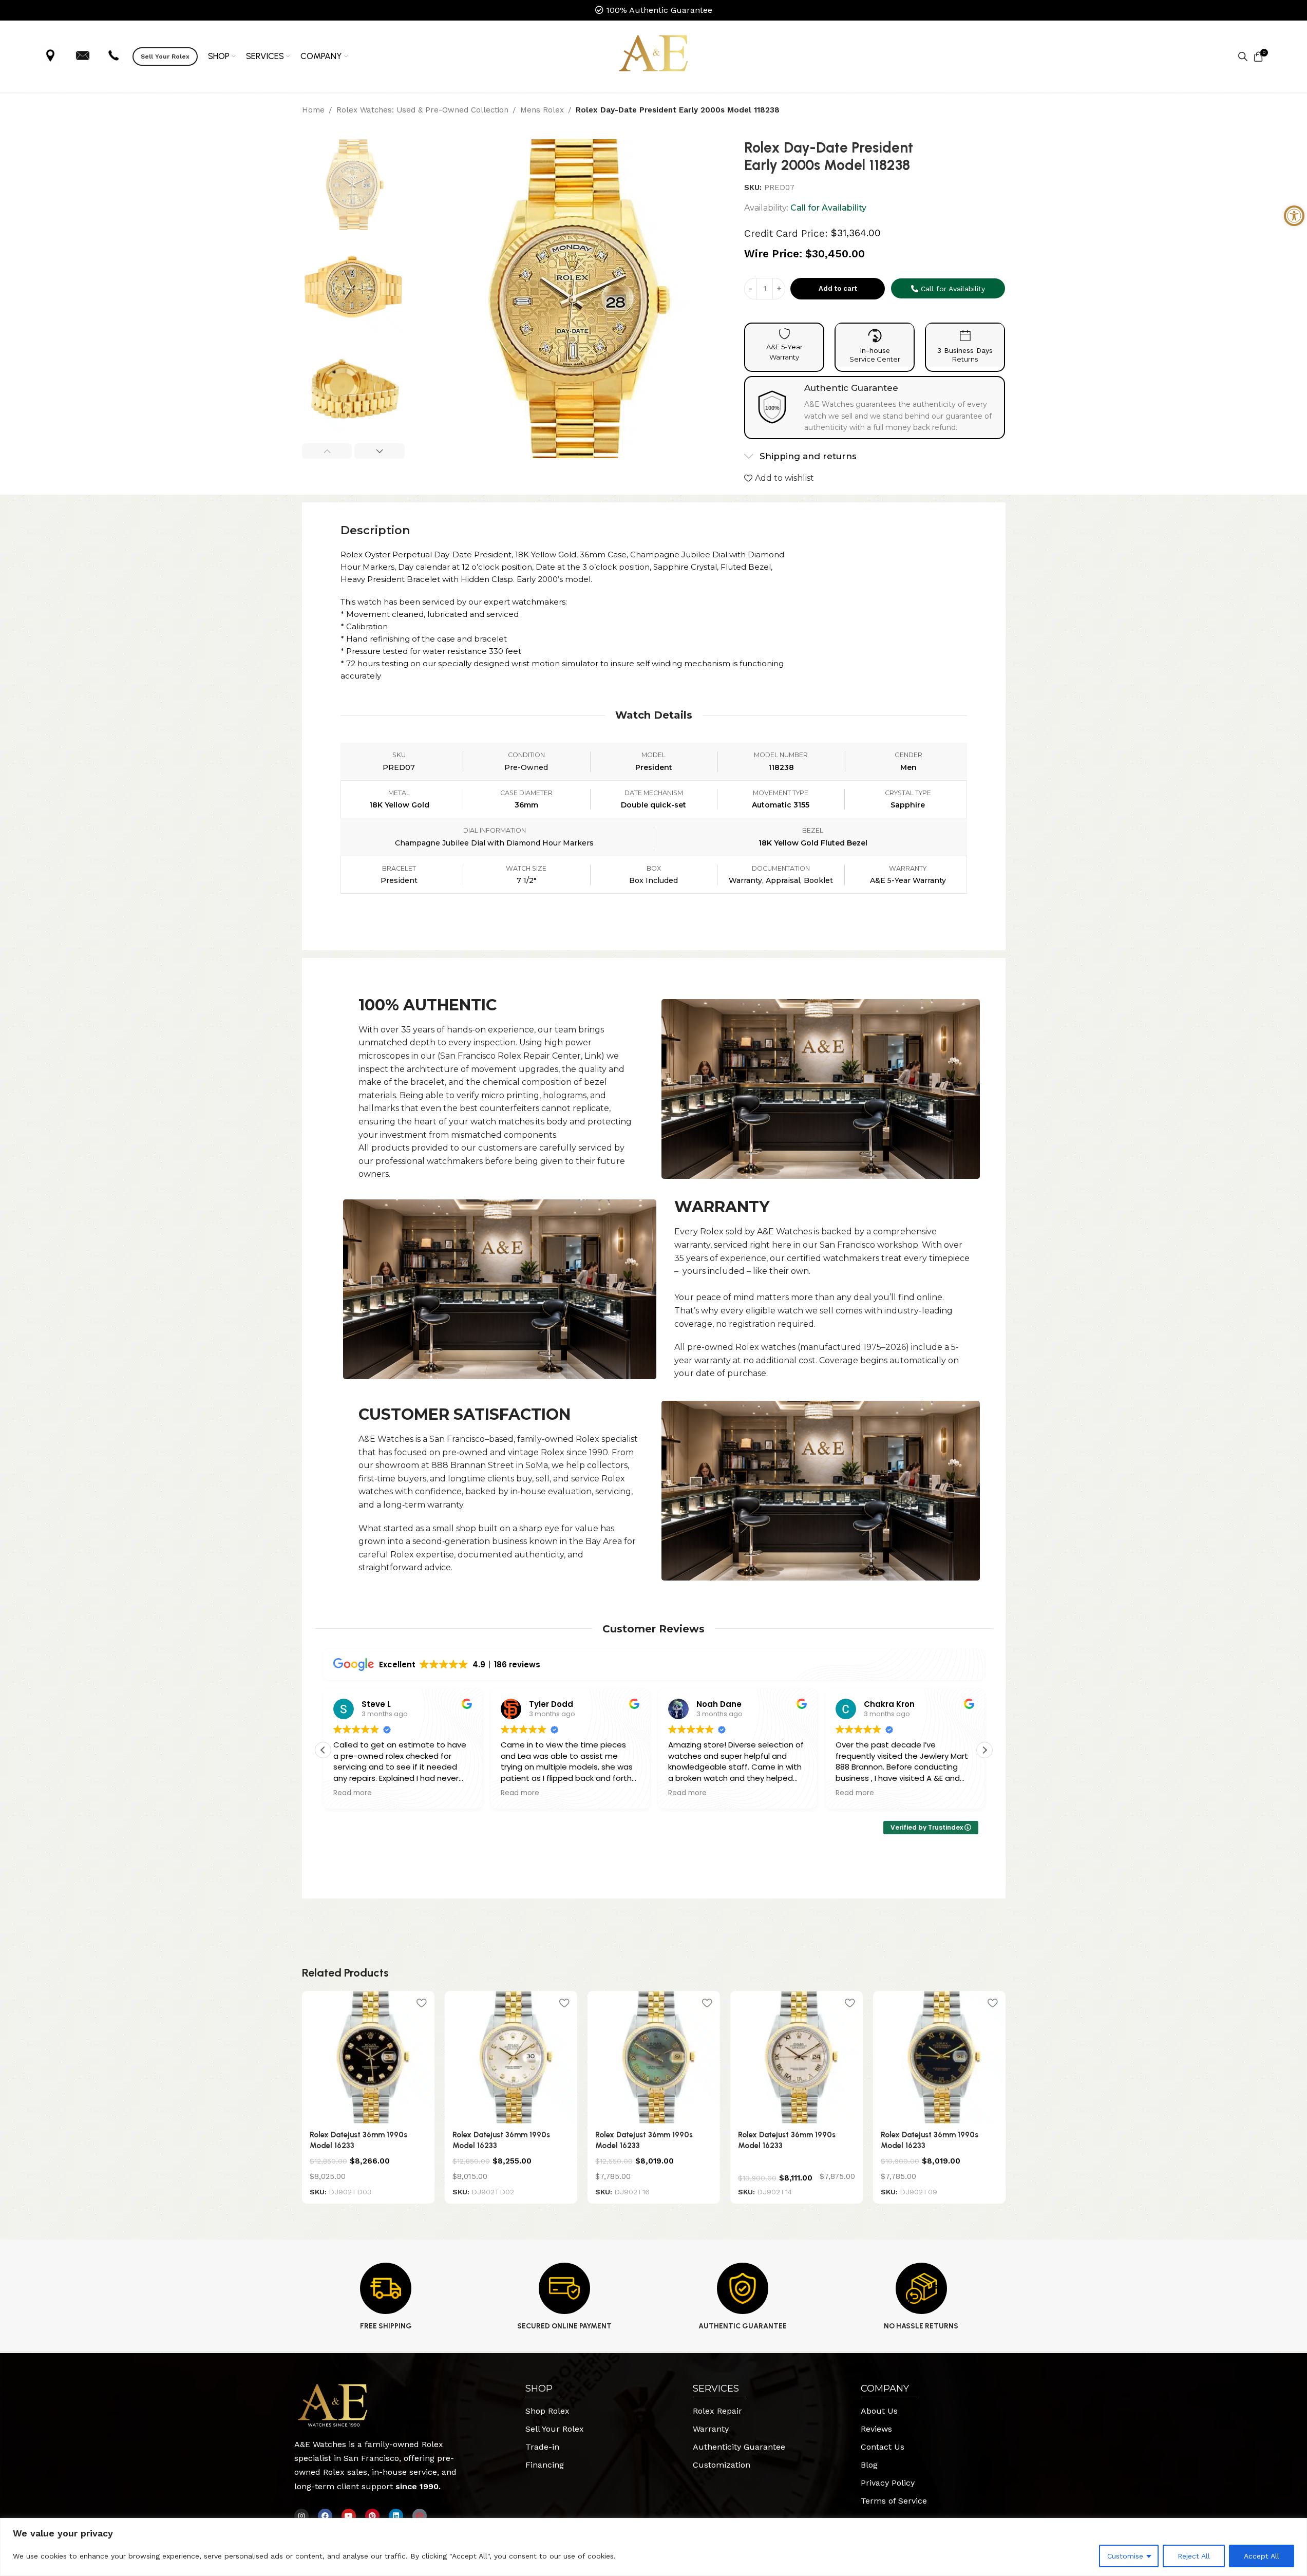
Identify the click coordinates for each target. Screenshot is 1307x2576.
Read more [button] (353, 1793)
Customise (1125, 2556)
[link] (1294, 216)
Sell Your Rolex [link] (165, 57)
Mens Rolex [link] (542, 110)
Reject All (1194, 2556)
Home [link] (313, 110)
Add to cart (838, 288)
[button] (327, 451)
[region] (653, 2547)
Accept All (1262, 2556)
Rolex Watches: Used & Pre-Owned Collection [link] (422, 110)
